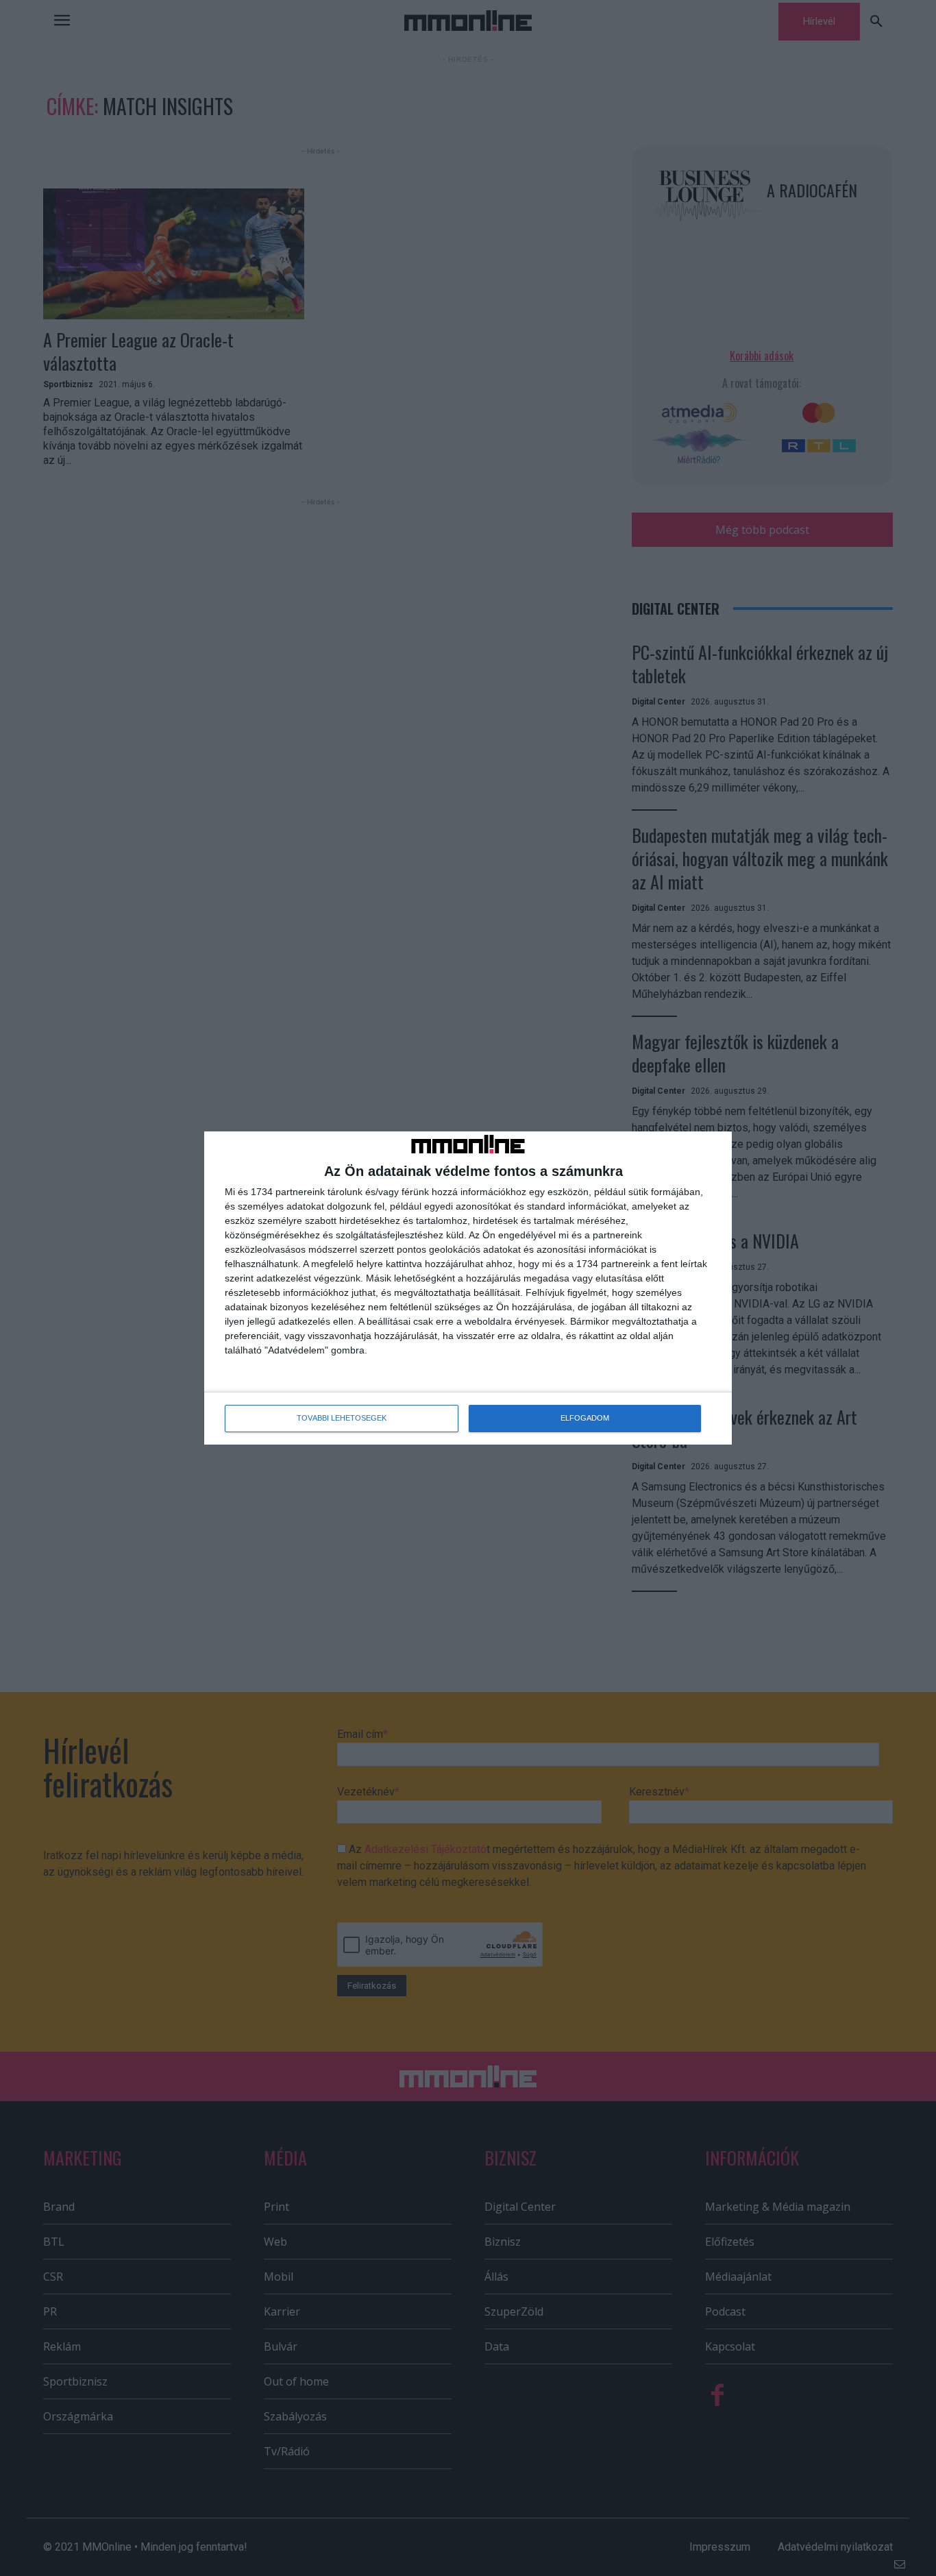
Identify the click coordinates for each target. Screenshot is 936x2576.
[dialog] (468, 1288)
